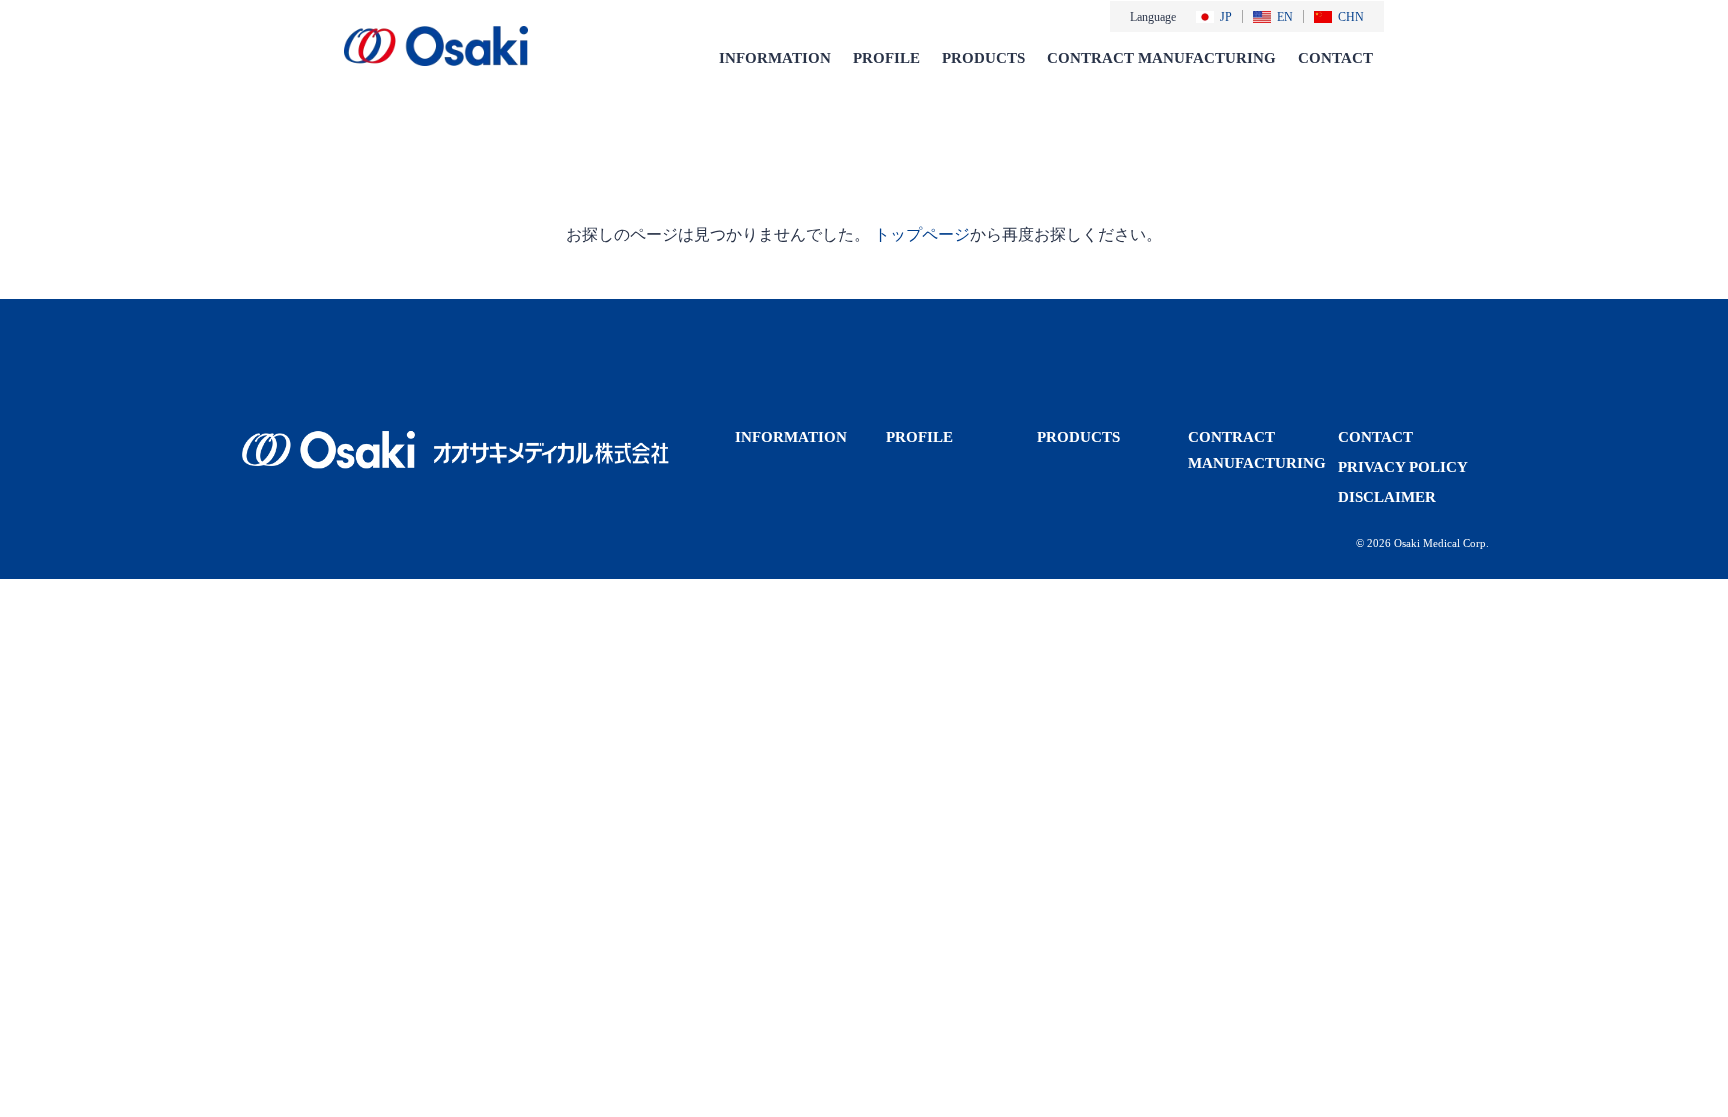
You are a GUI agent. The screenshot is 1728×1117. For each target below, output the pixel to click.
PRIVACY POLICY (1403, 467)
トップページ (922, 234)
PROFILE (886, 58)
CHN (1351, 16)
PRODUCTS (983, 58)
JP (1226, 16)
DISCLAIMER (1387, 497)
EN (1285, 16)
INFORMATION (775, 58)
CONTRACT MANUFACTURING (1161, 58)
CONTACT (1335, 58)
